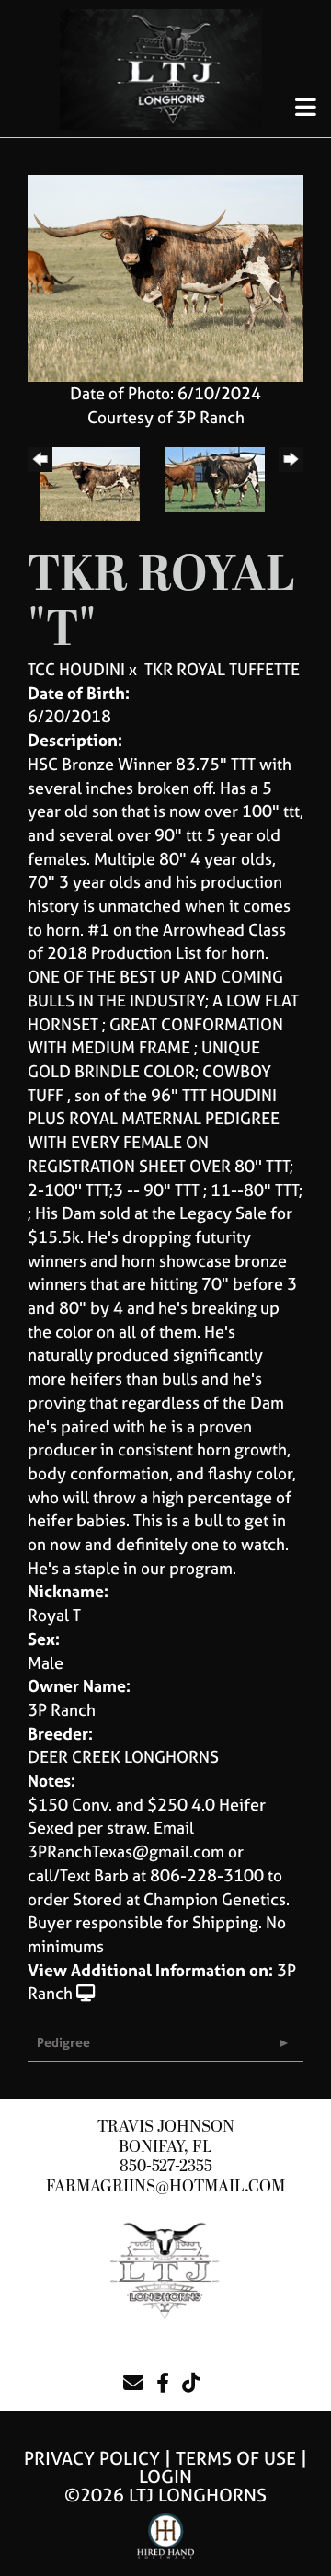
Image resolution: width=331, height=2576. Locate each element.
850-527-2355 (166, 2166)
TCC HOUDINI (76, 669)
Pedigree (63, 2042)
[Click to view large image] (165, 276)
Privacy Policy (92, 2458)
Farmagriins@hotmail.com (165, 2186)
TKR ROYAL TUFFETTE (222, 669)
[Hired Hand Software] (166, 2544)
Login (165, 2476)
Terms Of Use (236, 2458)
